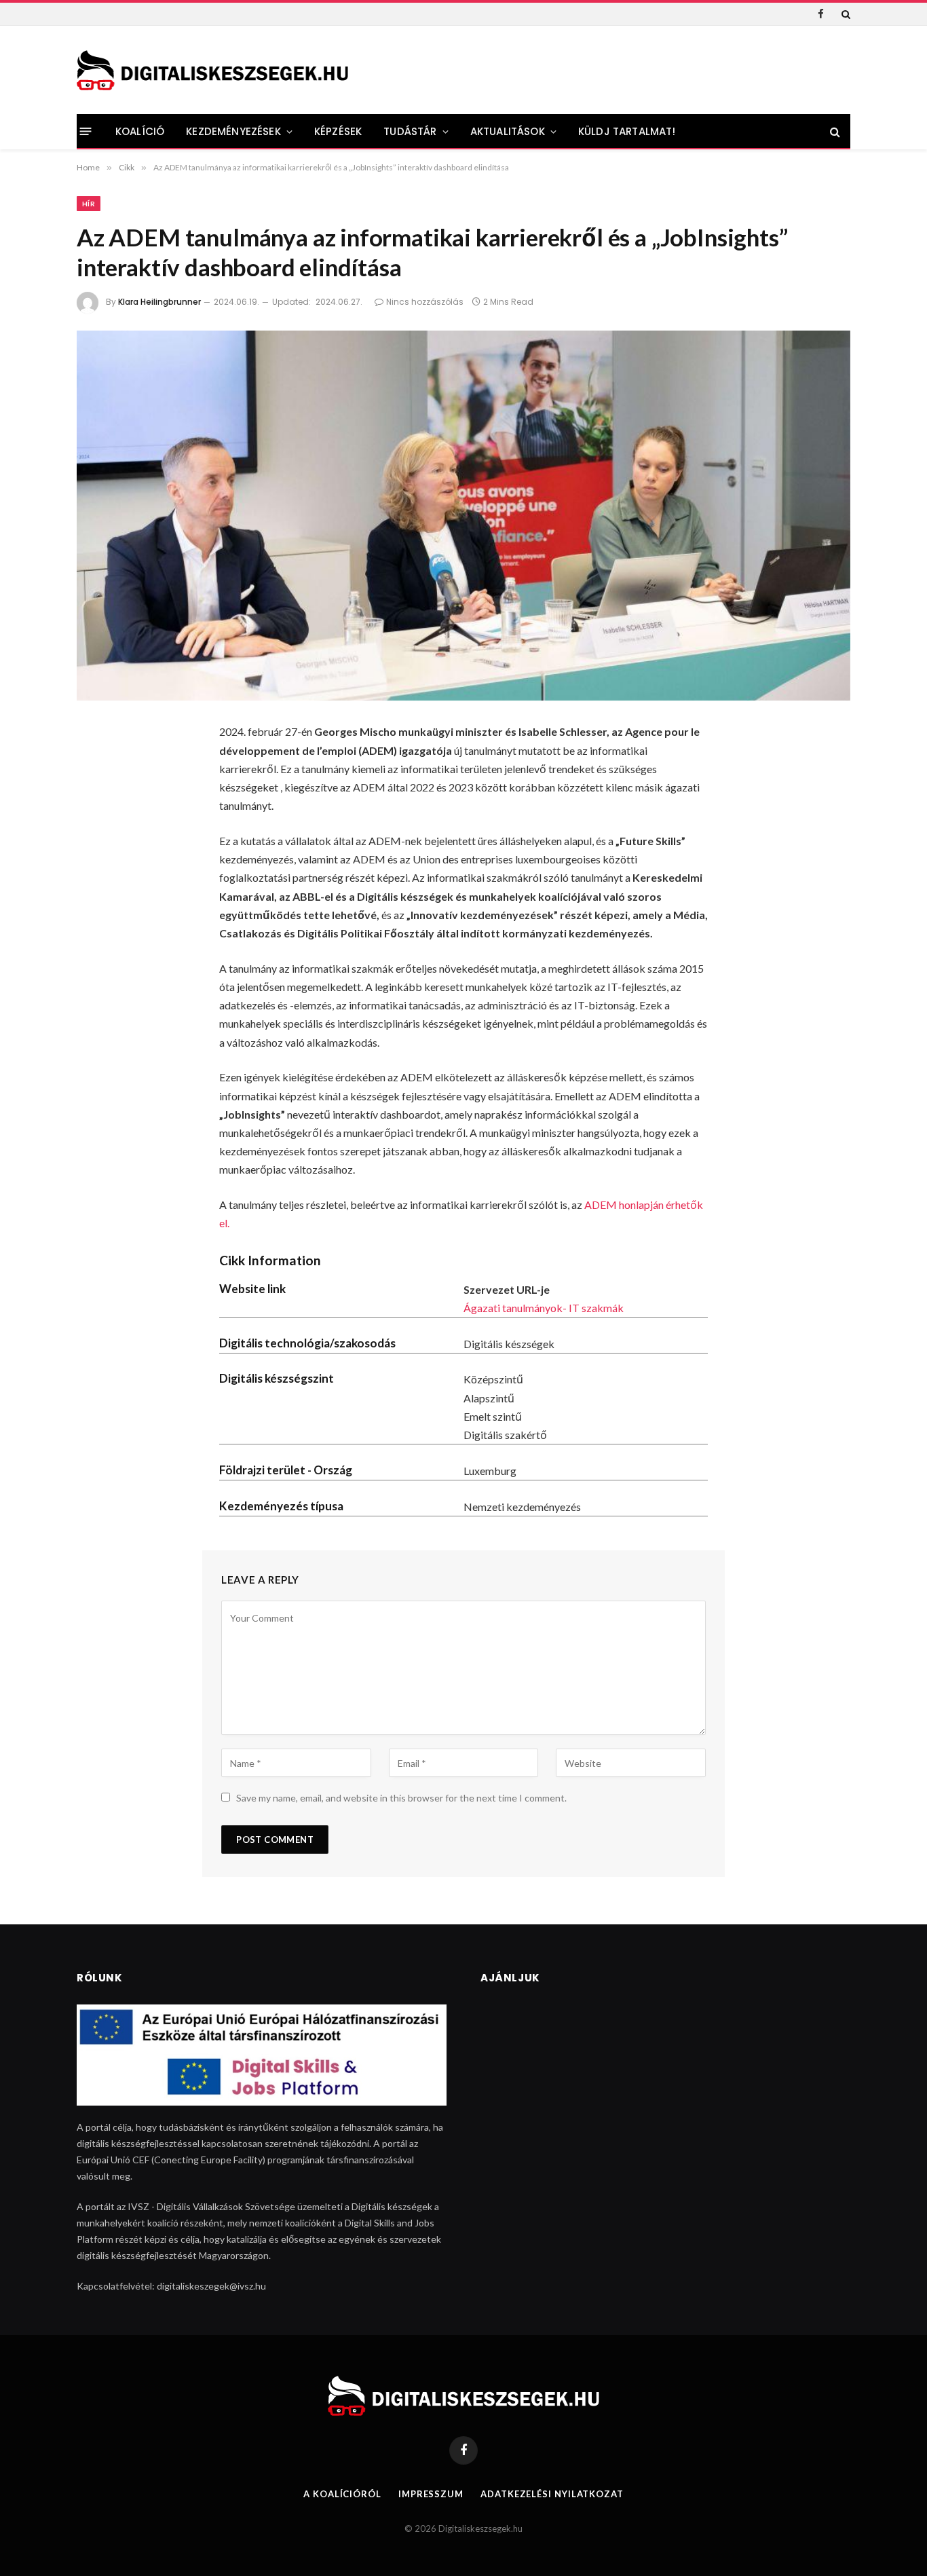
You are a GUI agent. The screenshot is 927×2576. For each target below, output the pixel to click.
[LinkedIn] (96, 842)
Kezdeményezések (233, 131)
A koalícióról (342, 2494)
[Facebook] (96, 770)
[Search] (845, 14)
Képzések (338, 131)
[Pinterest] (96, 878)
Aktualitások (508, 131)
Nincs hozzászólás (425, 302)
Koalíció (140, 131)
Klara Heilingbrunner (159, 302)
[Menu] (86, 131)
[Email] (96, 914)
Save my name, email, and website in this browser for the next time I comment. (401, 1798)
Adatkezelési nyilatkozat (552, 2494)
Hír (89, 204)
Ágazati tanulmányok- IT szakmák (544, 1308)
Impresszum (431, 2494)
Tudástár (410, 131)
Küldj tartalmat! (627, 131)
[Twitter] (96, 806)
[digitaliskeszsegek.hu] (212, 70)
